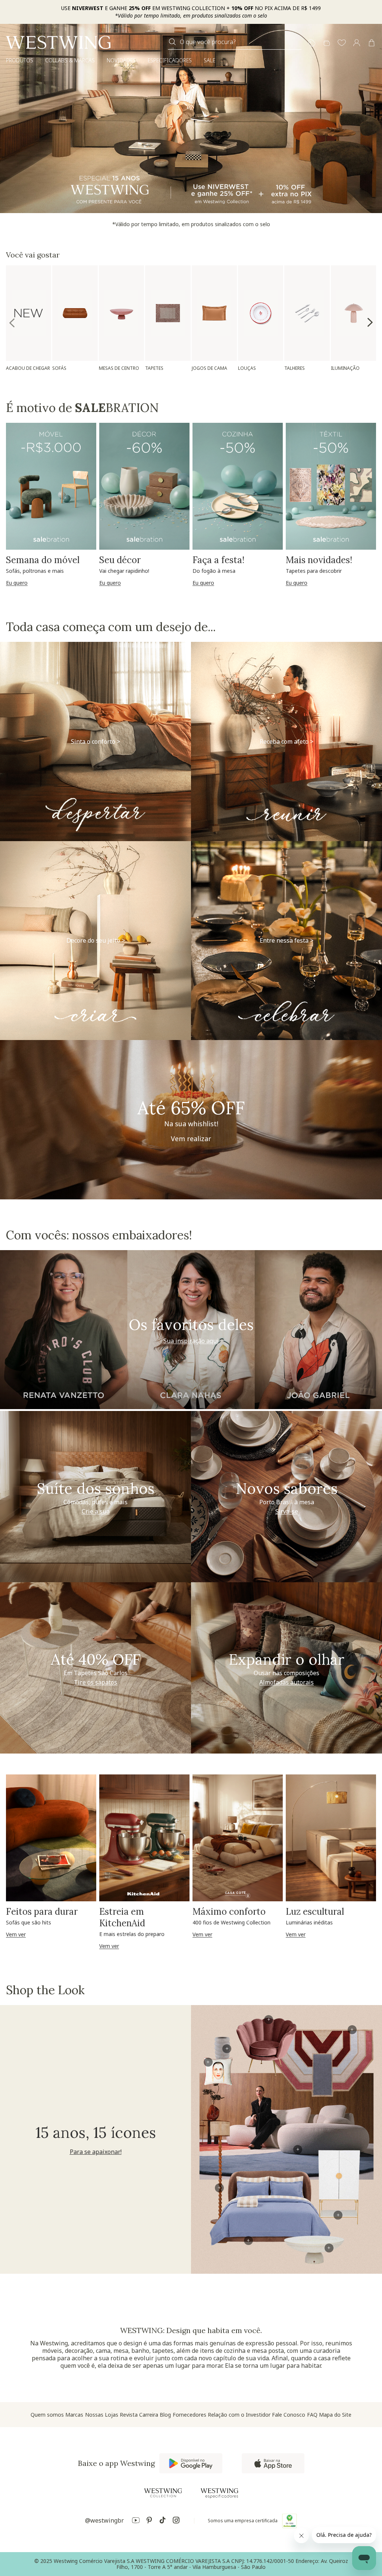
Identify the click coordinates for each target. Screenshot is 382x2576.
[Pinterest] (149, 2521)
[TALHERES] (307, 313)
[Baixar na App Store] (273, 2463)
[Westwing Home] (58, 42)
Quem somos (47, 2415)
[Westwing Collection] (163, 2493)
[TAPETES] (168, 313)
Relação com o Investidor (239, 2415)
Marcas (74, 2415)
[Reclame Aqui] (289, 2521)
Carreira (149, 2415)
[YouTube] (136, 2521)
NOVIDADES (121, 60)
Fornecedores (190, 2415)
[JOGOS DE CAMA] (214, 313)
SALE (209, 60)
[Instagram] (176, 2521)
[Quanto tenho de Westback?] (327, 43)
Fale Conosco (289, 2415)
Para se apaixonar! (96, 2152)
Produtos (20, 60)
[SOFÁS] (75, 313)
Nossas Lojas (102, 2415)
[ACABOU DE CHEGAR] (29, 313)
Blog (165, 2415)
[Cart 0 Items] (372, 43)
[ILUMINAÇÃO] (353, 313)
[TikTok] (163, 2521)
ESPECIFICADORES (170, 60)
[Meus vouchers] (312, 43)
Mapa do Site (335, 2415)
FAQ (312, 2415)
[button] (342, 43)
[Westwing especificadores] (219, 2493)
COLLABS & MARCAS (70, 60)
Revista (129, 2415)
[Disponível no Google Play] (191, 2463)
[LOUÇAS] (261, 313)
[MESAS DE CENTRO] (121, 313)
